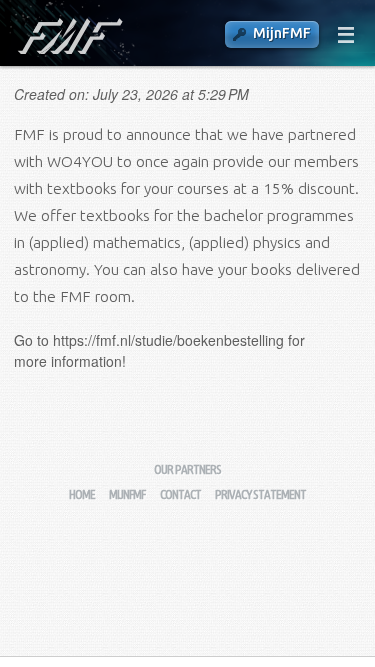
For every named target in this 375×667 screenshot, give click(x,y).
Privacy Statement (260, 494)
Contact (180, 494)
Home (82, 494)
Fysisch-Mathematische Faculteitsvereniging (68, 36)
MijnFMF (282, 33)
